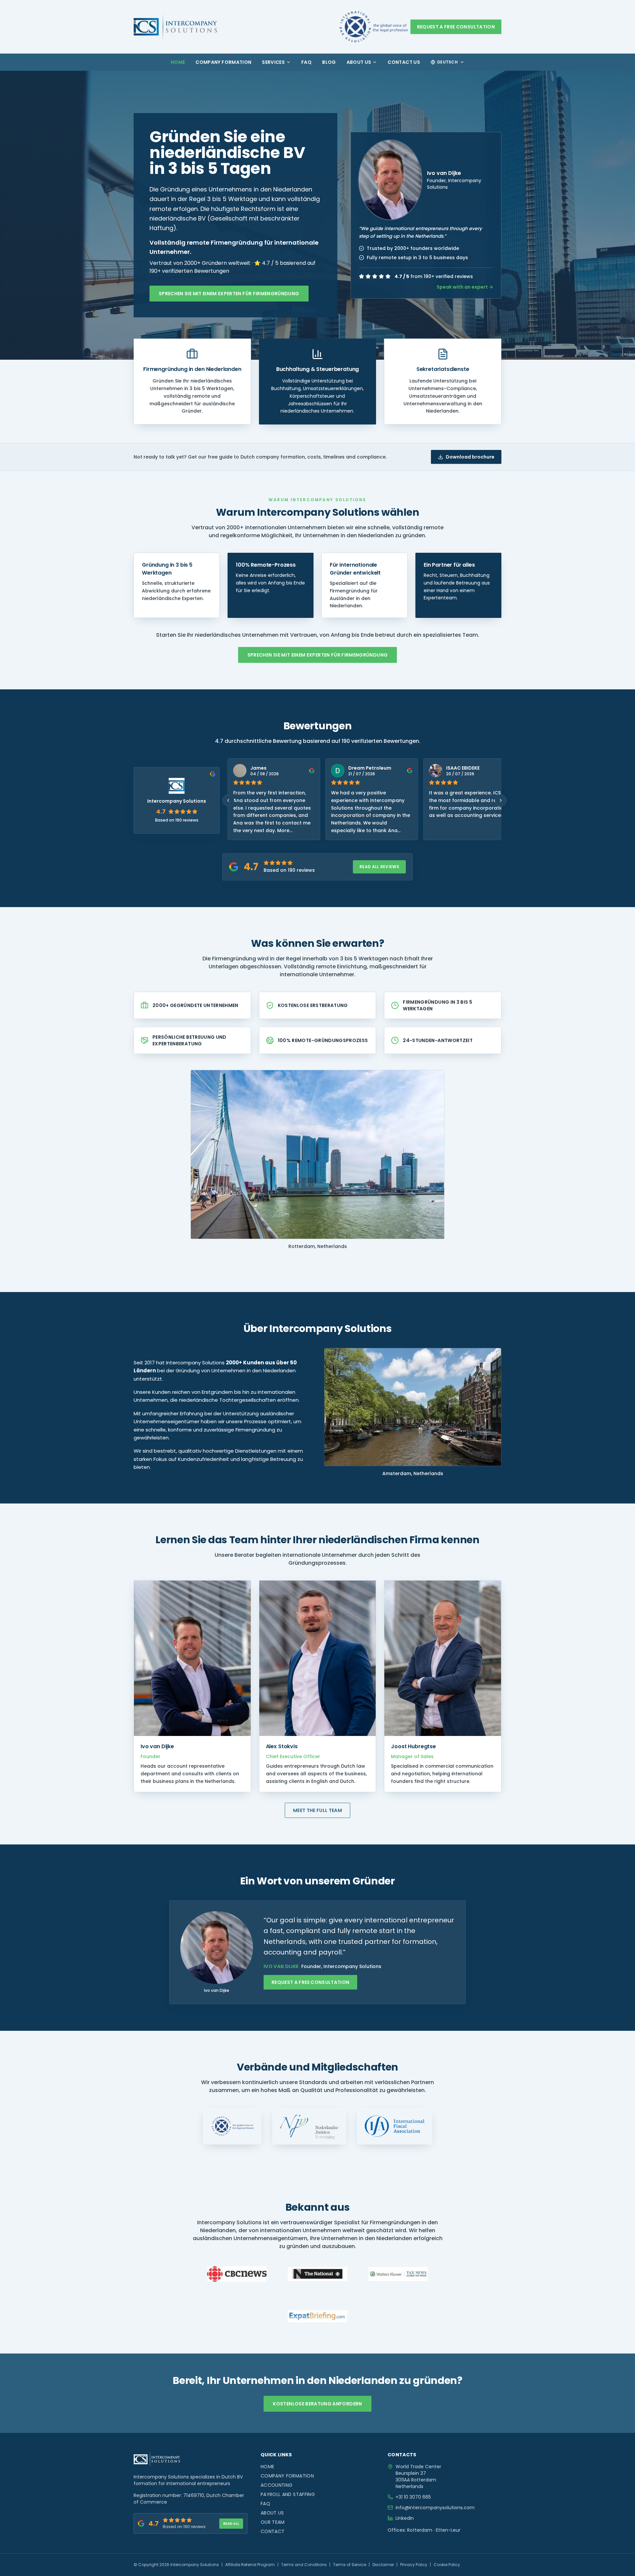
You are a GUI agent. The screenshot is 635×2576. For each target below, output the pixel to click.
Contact (273, 2531)
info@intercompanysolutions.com (435, 2508)
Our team (273, 2522)
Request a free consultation (456, 27)
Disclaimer (383, 2565)
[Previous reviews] (228, 800)
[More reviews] (501, 800)
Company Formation (223, 62)
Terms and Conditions (304, 2565)
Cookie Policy (447, 2565)
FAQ (306, 62)
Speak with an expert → (465, 287)
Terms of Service (350, 2565)
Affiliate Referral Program (250, 2565)
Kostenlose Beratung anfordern (317, 2404)
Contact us (404, 62)
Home (178, 62)
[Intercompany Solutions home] (175, 27)
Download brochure (470, 457)
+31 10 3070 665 (413, 2497)
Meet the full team (317, 1810)
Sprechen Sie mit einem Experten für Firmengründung (229, 294)
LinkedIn (405, 2518)
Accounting (277, 2485)
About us (359, 62)
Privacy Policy (414, 2565)
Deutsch (447, 62)
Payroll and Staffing (288, 2494)
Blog (329, 62)
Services (273, 62)
